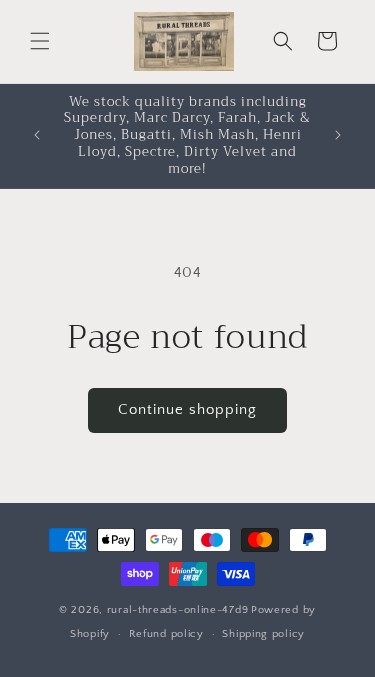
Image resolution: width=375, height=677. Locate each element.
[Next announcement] (338, 135)
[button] (40, 41)
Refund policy (166, 634)
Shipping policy (263, 634)
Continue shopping (187, 409)
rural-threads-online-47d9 (178, 610)
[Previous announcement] (37, 135)
